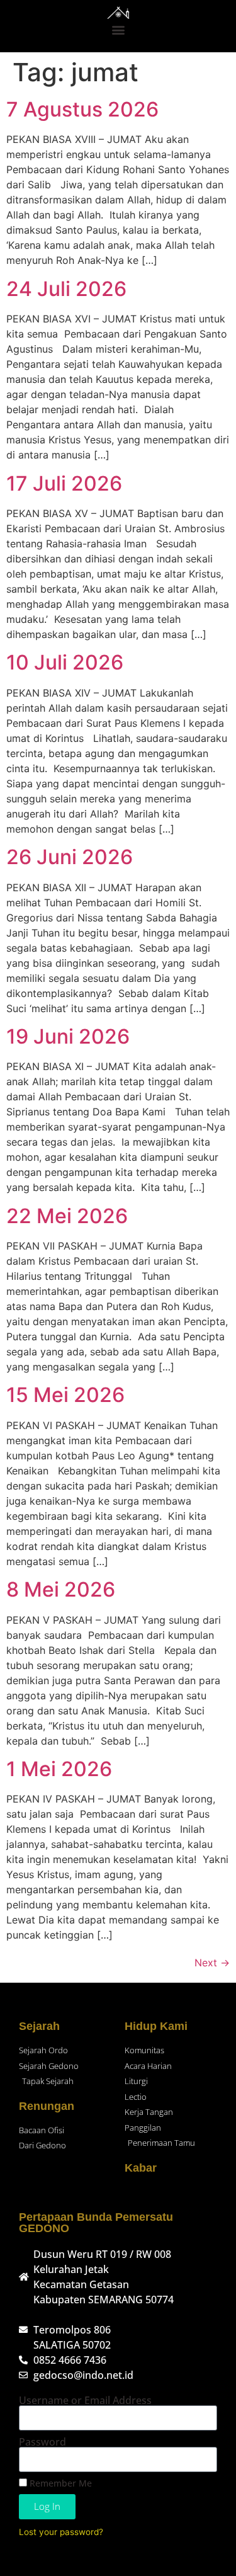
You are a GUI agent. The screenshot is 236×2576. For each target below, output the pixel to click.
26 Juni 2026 (70, 857)
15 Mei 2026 (65, 1395)
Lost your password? (61, 2532)
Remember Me (59, 2483)
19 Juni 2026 (68, 1036)
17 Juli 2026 (64, 483)
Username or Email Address (85, 2400)
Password (42, 2442)
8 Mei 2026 (61, 1589)
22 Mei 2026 (67, 1216)
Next (212, 1963)
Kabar (141, 2168)
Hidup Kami (156, 2026)
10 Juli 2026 (65, 662)
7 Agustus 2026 (82, 109)
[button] (118, 29)
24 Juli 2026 (66, 289)
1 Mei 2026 (59, 1769)
